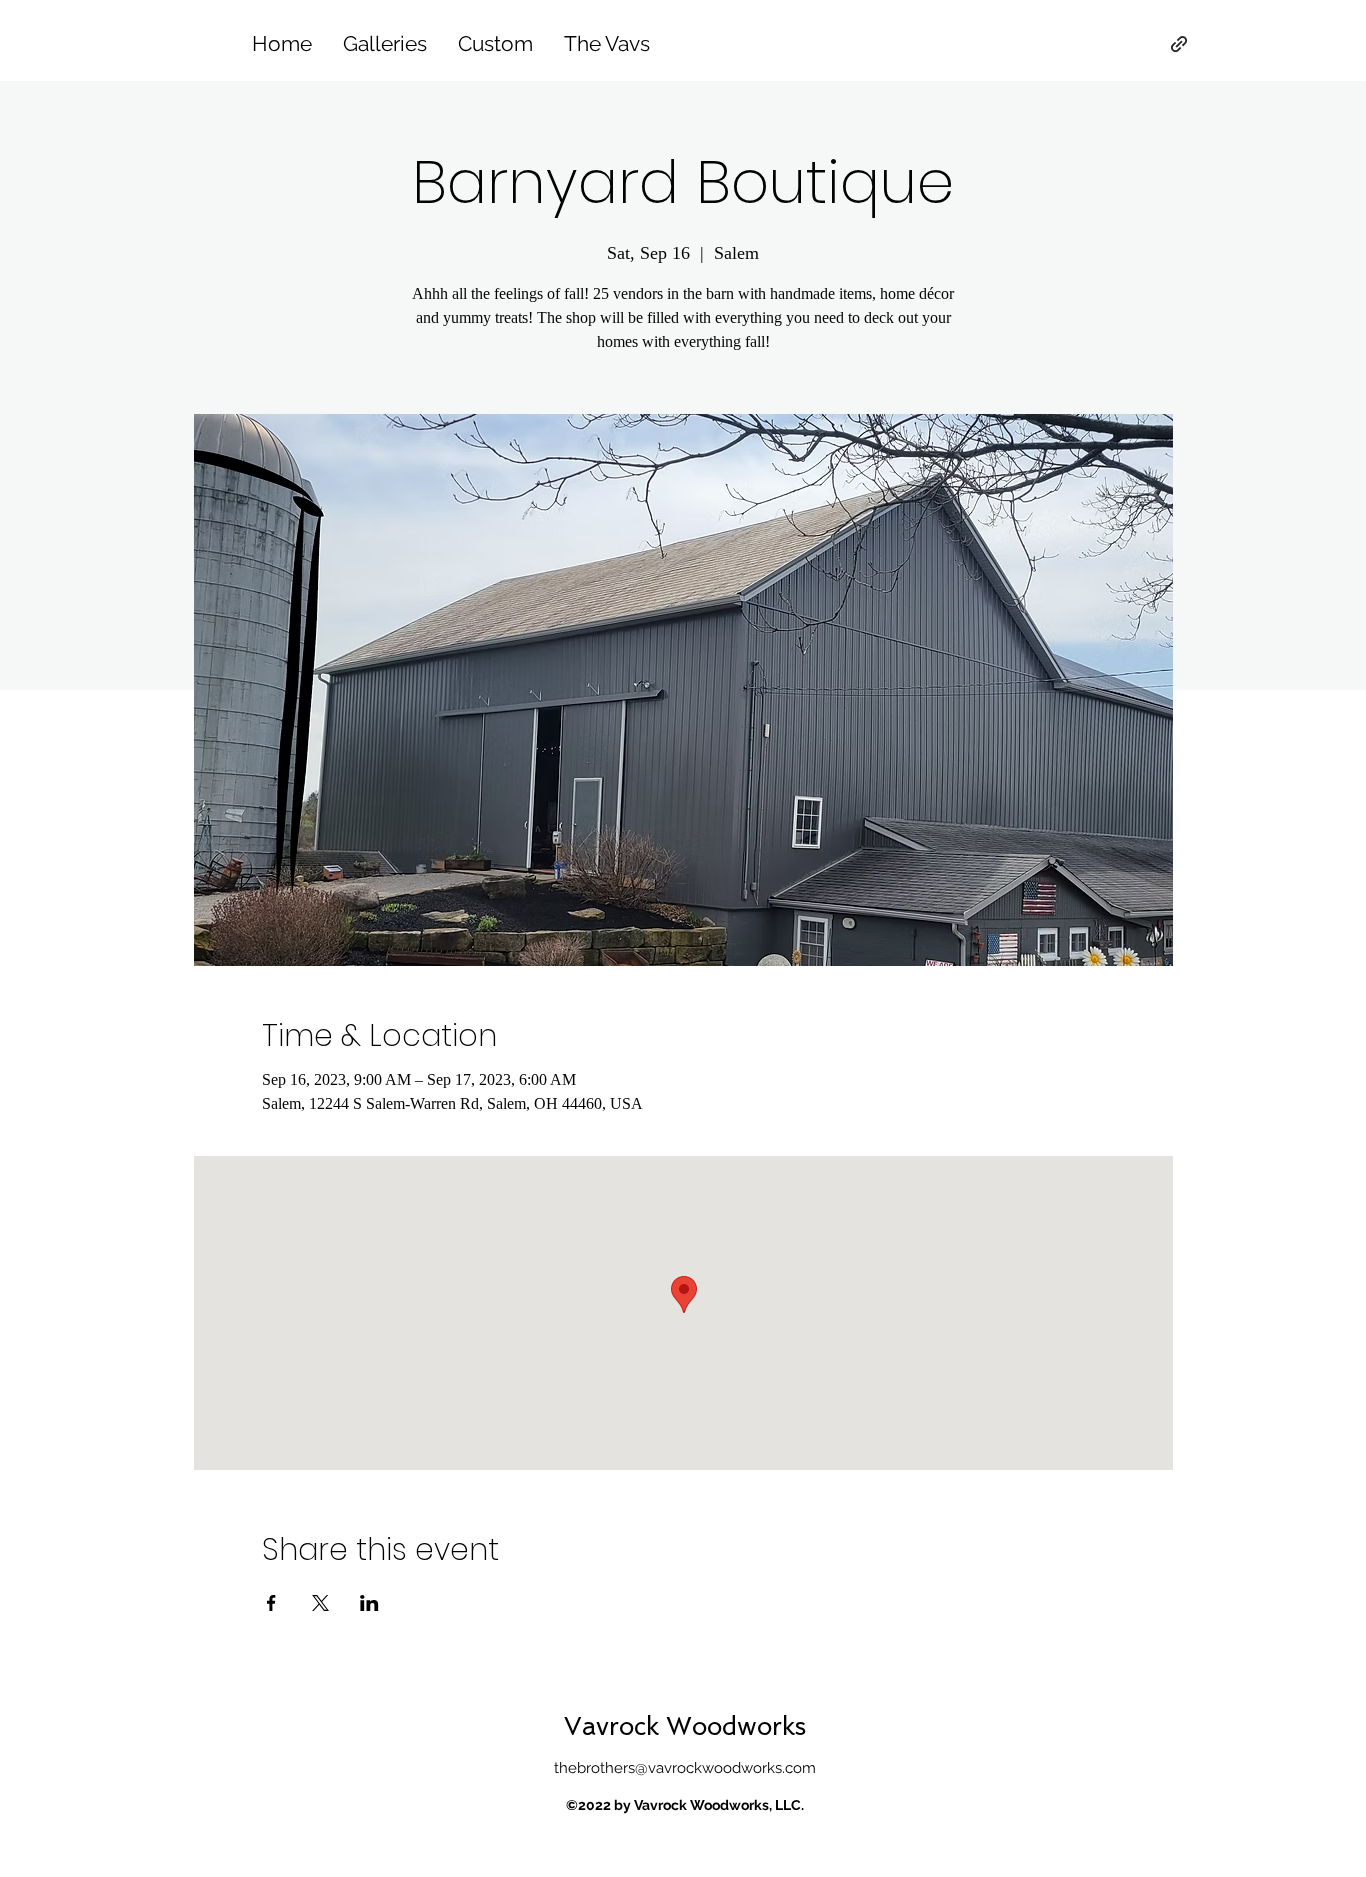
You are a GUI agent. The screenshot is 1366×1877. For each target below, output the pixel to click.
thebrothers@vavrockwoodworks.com (685, 1768)
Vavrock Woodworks (685, 1726)
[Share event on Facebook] (271, 1603)
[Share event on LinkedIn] (369, 1603)
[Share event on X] (320, 1603)
